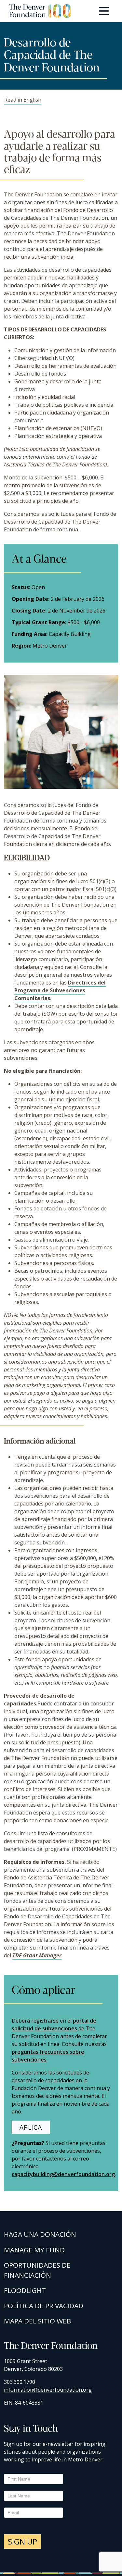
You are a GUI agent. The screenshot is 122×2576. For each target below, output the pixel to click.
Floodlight (25, 2290)
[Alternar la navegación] (104, 11)
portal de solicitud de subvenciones (54, 2025)
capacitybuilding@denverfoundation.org (63, 2174)
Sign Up (22, 2541)
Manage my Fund (34, 2250)
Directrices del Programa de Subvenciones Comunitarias (60, 990)
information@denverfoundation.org (48, 2390)
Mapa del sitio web (37, 2321)
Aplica (31, 2127)
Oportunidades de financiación (37, 2270)
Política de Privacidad (44, 2306)
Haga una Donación (40, 2234)
